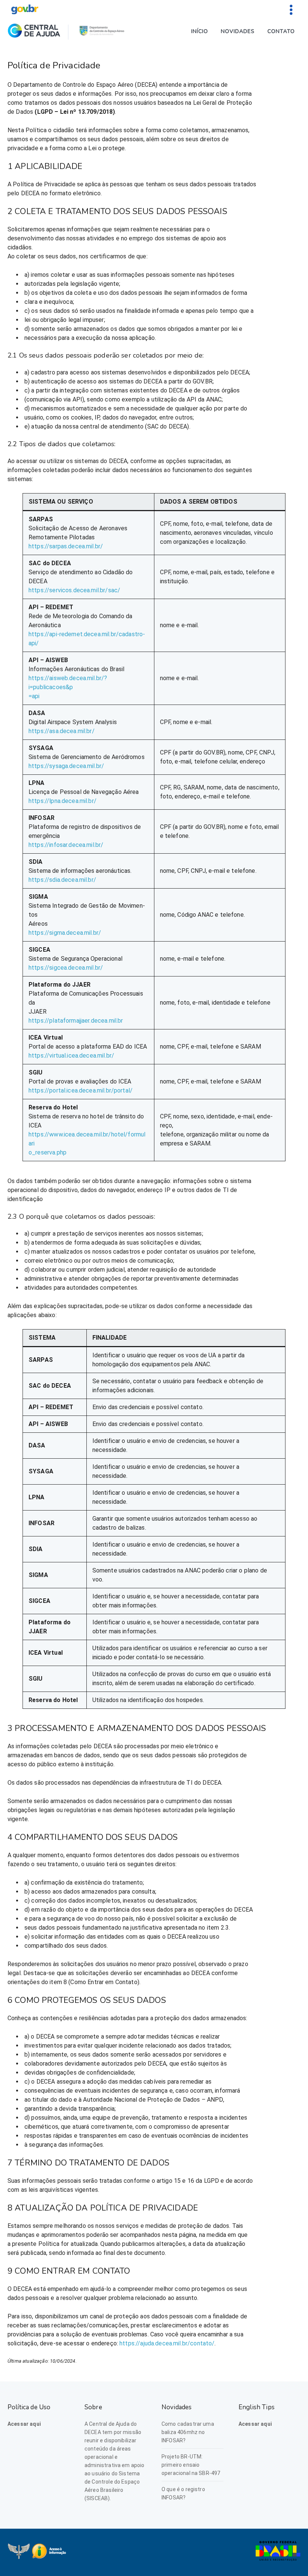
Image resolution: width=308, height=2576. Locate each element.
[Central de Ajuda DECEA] (34, 32)
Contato (281, 31)
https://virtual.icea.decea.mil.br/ (71, 1056)
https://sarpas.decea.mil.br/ (66, 546)
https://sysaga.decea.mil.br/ (66, 766)
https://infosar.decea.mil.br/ (66, 845)
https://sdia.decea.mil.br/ (62, 880)
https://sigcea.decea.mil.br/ (66, 968)
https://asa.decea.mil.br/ (62, 731)
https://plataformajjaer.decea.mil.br (76, 1021)
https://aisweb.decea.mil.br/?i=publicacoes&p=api (68, 687)
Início (200, 31)
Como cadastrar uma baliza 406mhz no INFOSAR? (188, 2432)
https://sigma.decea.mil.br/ (65, 933)
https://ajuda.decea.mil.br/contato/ (167, 2343)
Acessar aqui (24, 2424)
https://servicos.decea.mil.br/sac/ (74, 590)
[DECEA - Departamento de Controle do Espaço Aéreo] (102, 32)
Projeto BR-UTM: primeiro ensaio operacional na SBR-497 (191, 2465)
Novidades (238, 31)
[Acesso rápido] (291, 9)
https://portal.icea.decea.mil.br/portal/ (81, 1090)
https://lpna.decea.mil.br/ (63, 801)
